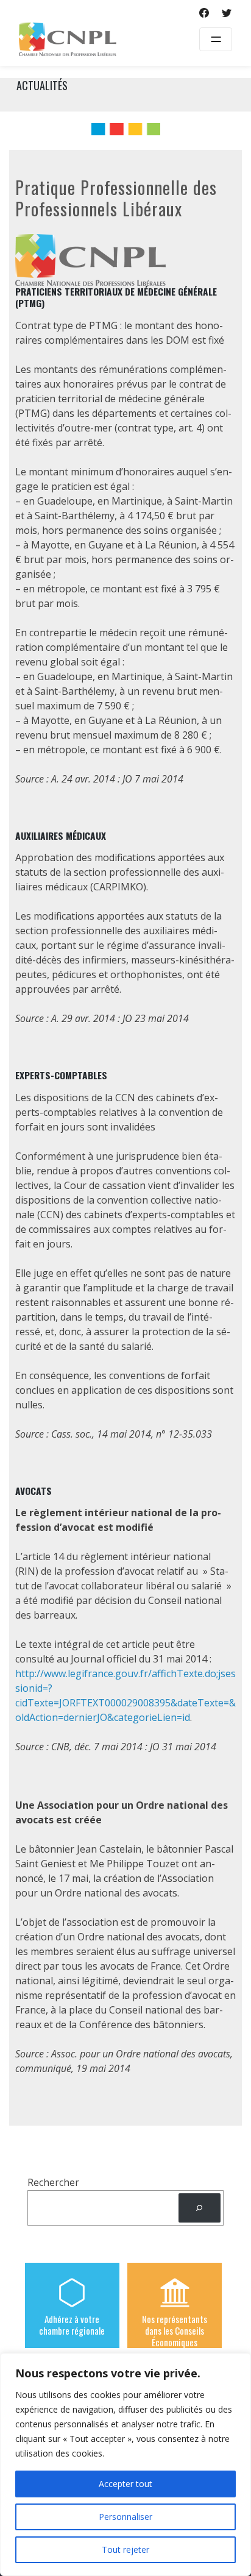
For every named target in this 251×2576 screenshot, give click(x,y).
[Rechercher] (200, 2208)
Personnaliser (125, 2517)
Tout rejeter (125, 2549)
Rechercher (53, 2182)
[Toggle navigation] (216, 39)
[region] (125, 2464)
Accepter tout (125, 2484)
